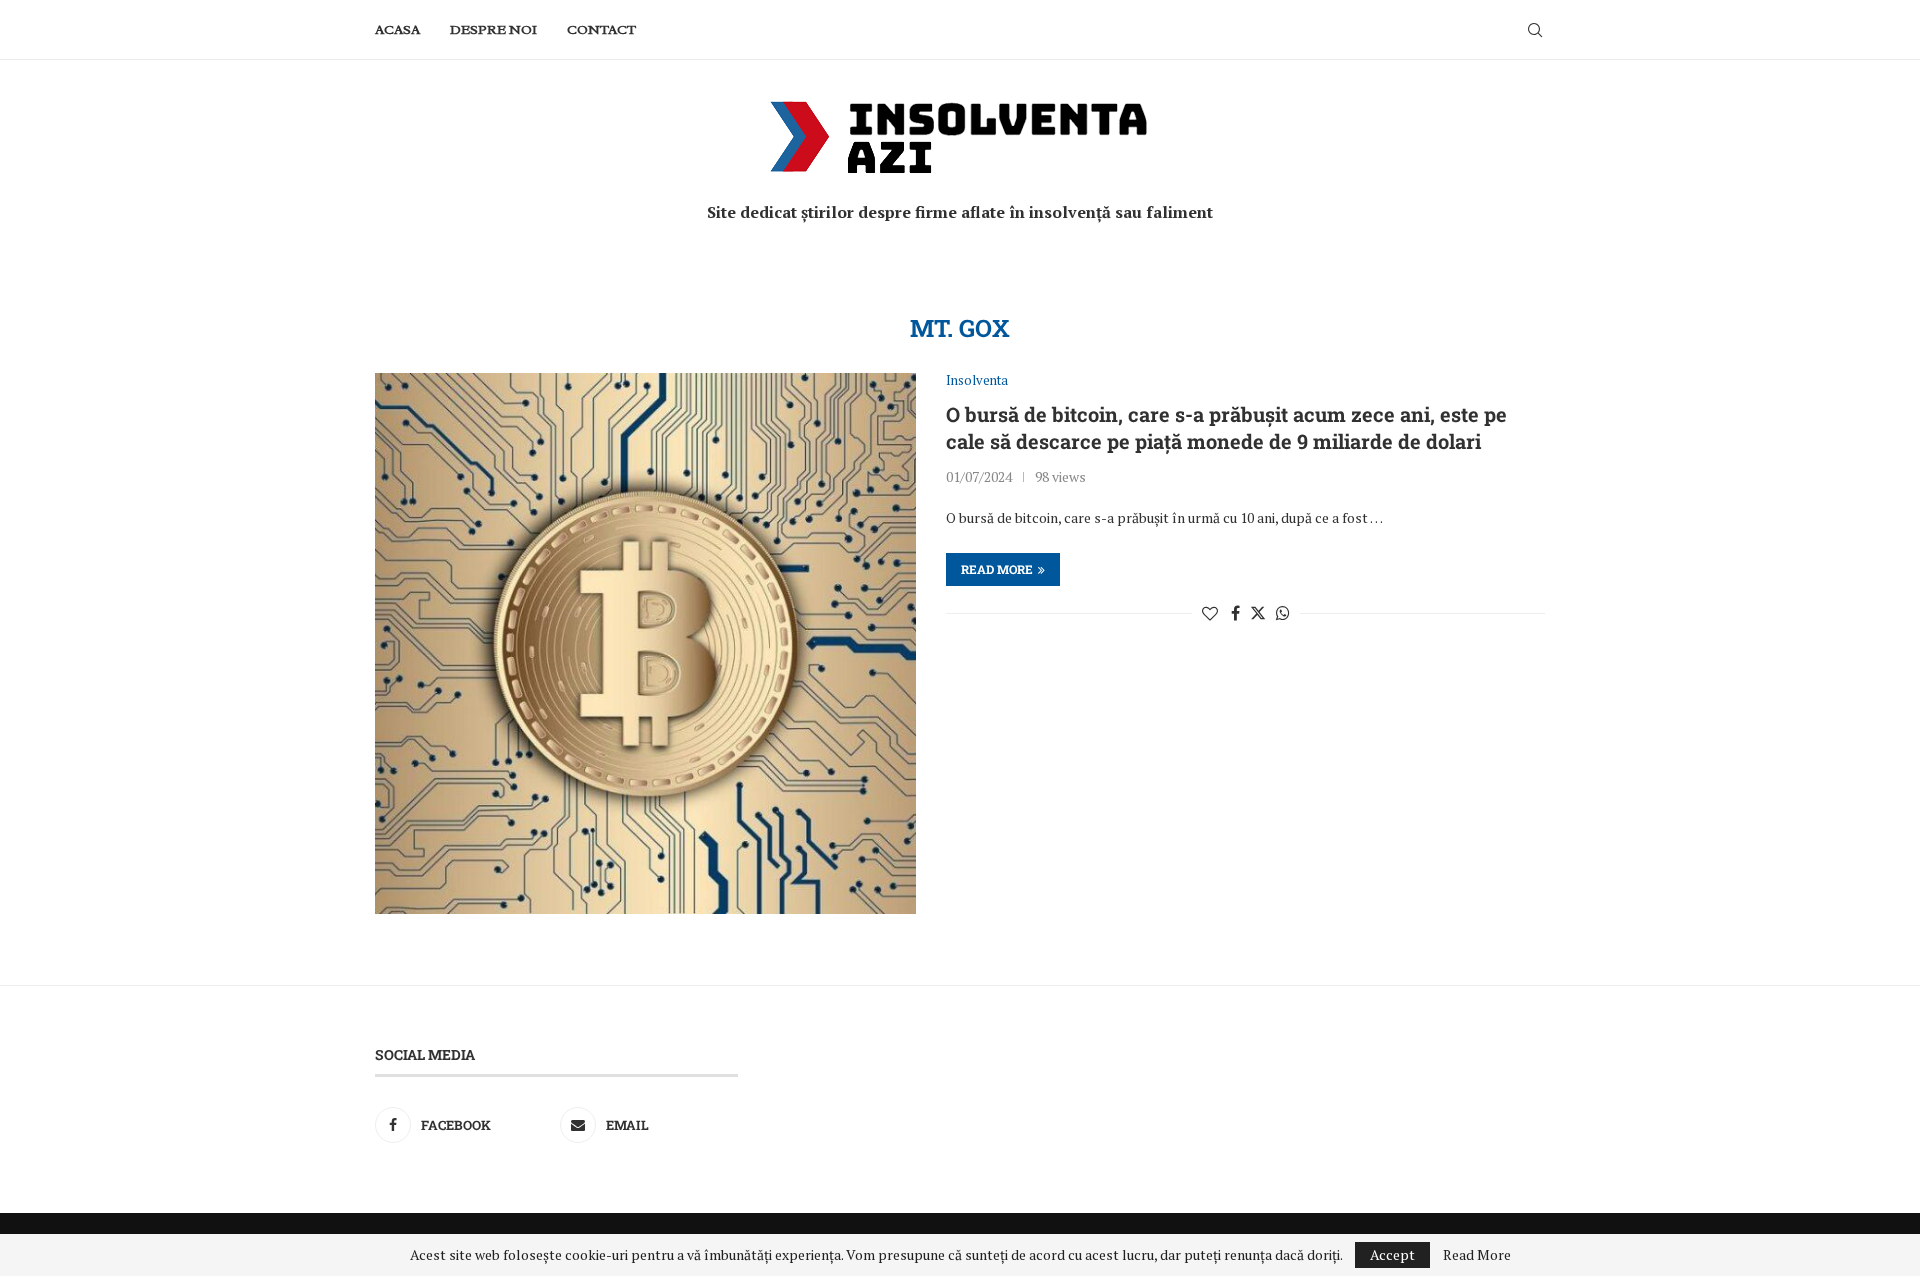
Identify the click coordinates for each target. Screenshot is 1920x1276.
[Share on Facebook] (1235, 613)
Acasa (397, 29)
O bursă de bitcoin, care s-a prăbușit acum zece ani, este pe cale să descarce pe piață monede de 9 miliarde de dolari (1226, 427)
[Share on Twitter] (1258, 613)
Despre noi (493, 29)
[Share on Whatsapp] (1283, 613)
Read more (997, 569)
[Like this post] (1210, 613)
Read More (1477, 1255)
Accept (1392, 1254)
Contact (601, 29)
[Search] (1535, 30)
